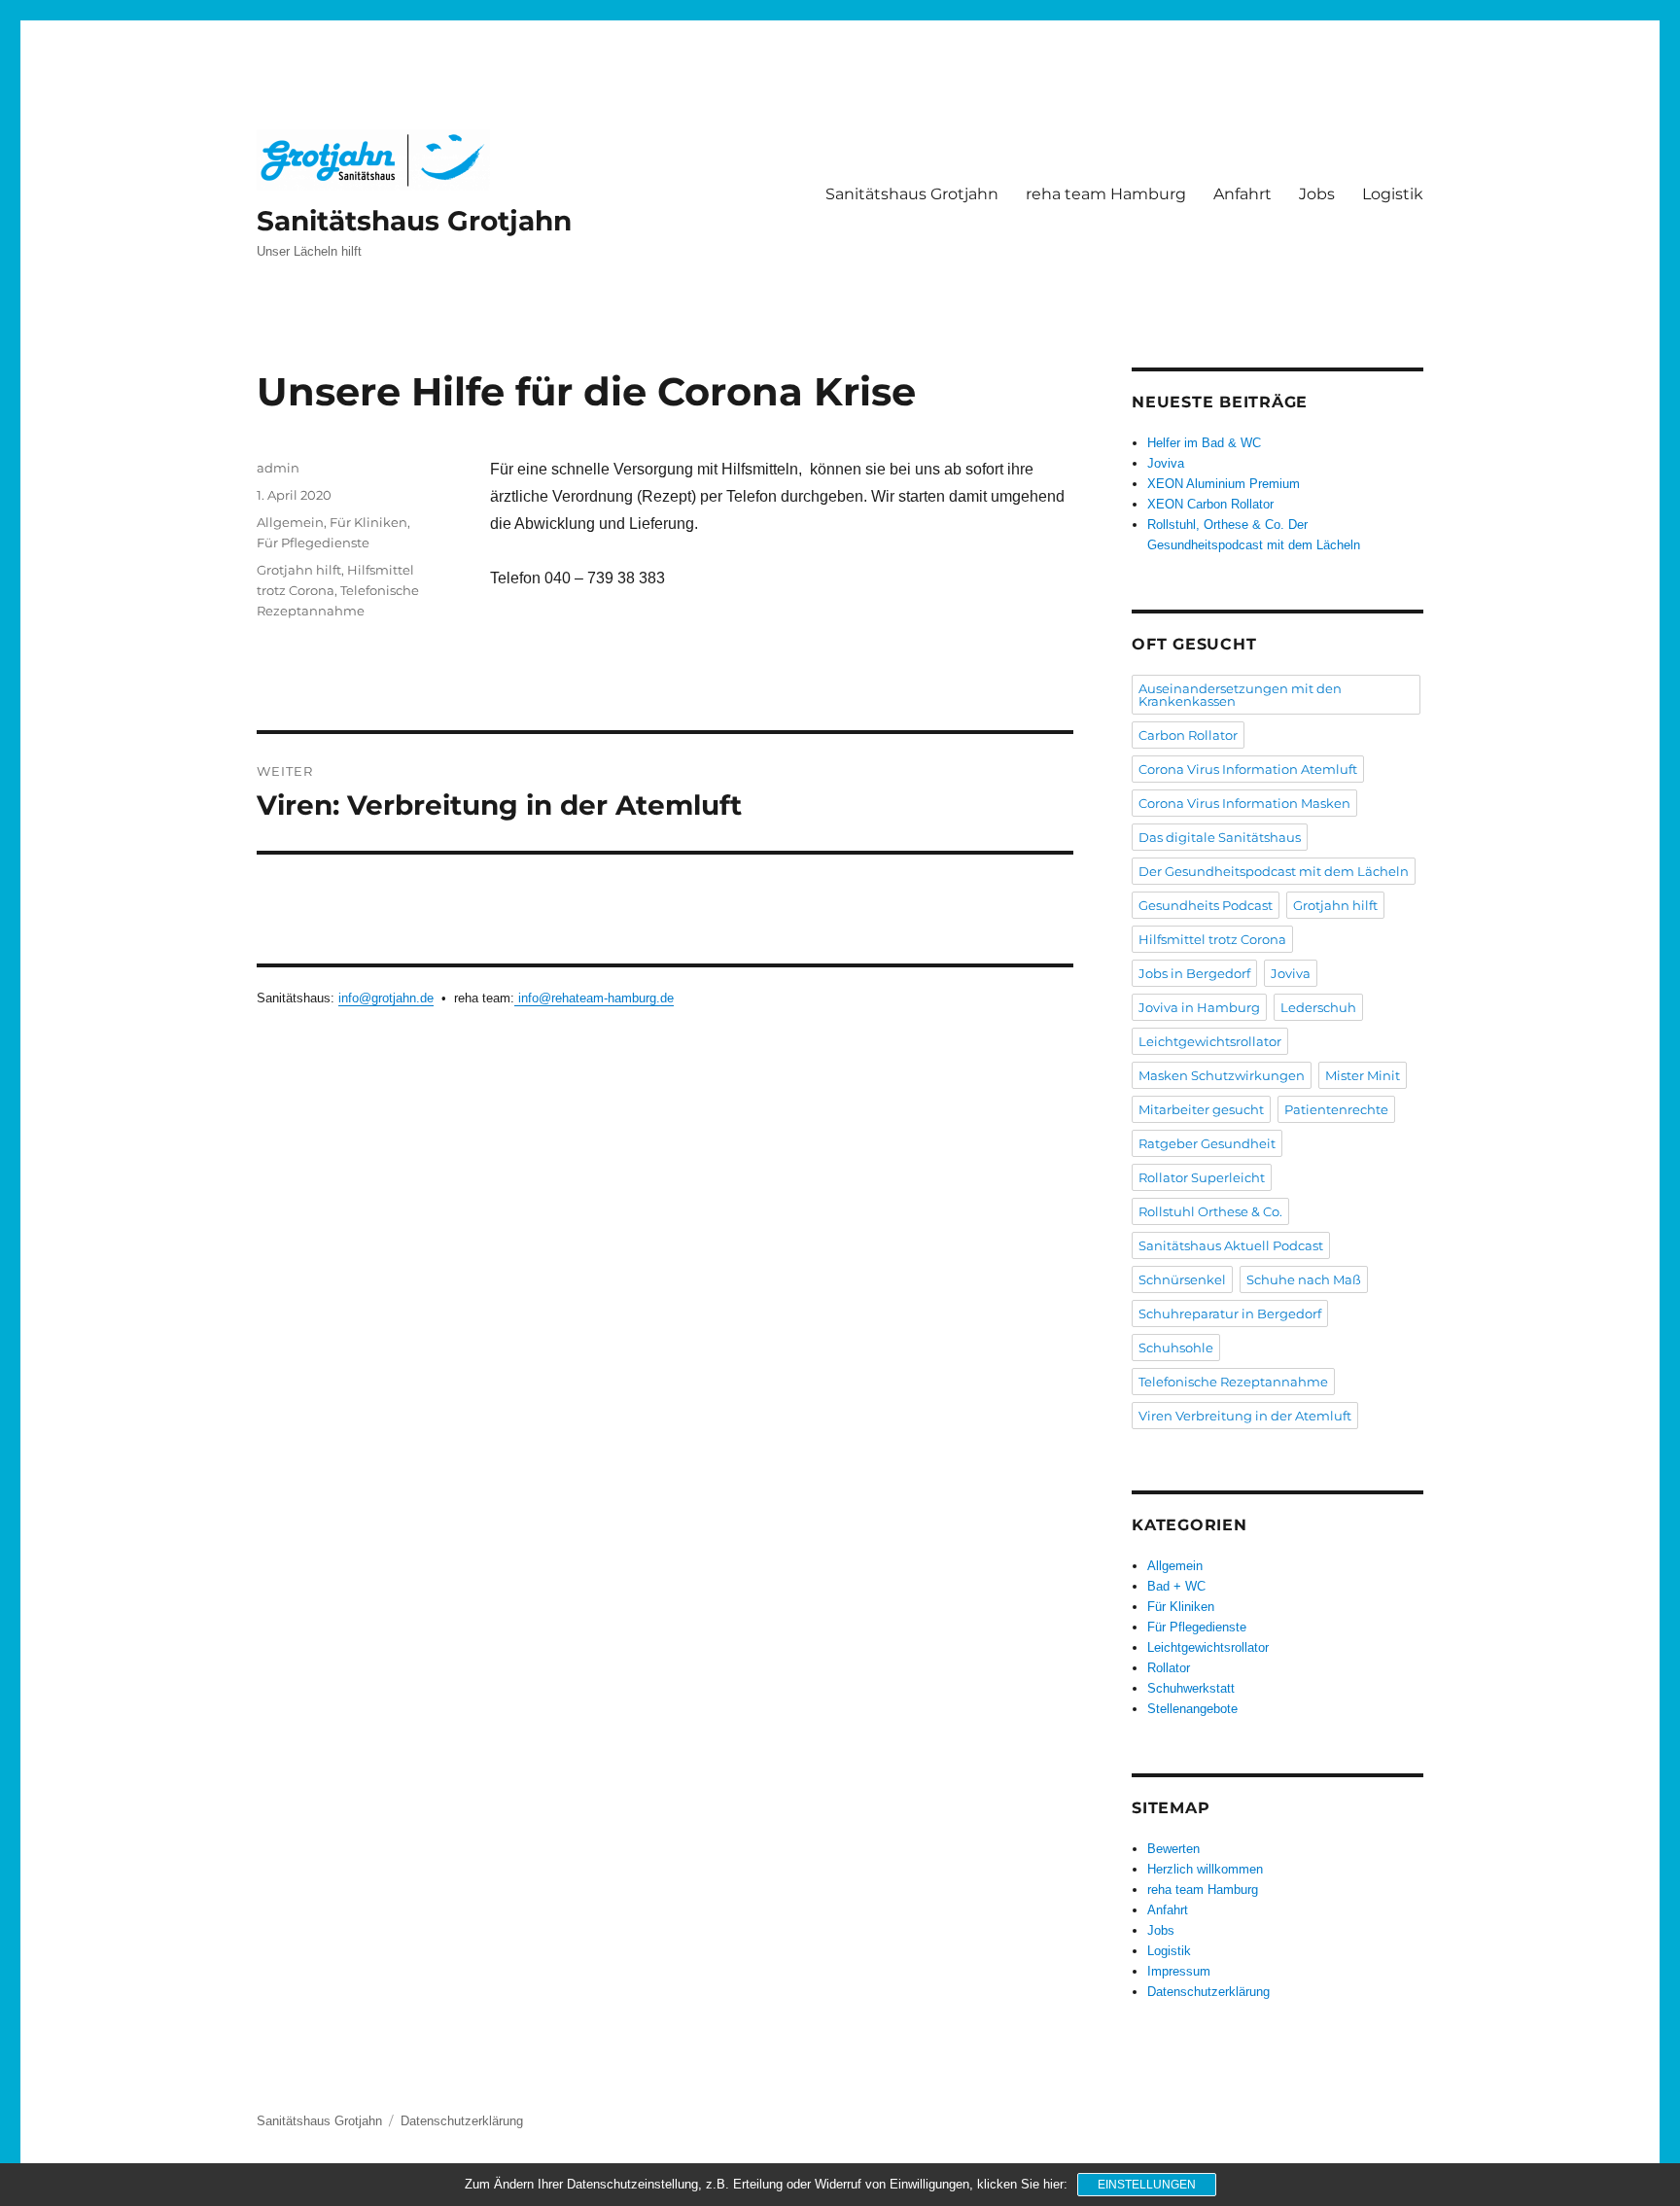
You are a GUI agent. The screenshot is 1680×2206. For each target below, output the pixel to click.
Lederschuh (1318, 1007)
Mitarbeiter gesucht (1201, 1109)
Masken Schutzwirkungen (1222, 1075)
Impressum (1179, 1971)
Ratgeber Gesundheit (1207, 1143)
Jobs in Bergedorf (1194, 973)
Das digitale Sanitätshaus (1220, 837)
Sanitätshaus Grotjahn (414, 221)
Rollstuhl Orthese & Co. (1210, 1211)
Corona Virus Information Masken (1244, 803)
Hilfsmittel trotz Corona (1212, 939)
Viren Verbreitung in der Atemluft (1245, 1416)
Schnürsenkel (1182, 1279)
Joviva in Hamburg (1199, 1007)
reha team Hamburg (1106, 194)
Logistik (1393, 194)
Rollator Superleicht (1202, 1177)
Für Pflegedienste (313, 543)
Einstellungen (1147, 2185)
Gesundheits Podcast (1206, 905)
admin (278, 468)
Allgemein (290, 522)
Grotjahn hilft (299, 570)
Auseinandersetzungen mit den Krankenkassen (1240, 695)
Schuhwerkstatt (1191, 1688)
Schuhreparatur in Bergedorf (1230, 1313)
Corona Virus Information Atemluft (1248, 769)
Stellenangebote (1192, 1709)
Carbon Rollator (1188, 735)
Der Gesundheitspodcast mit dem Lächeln (1274, 871)
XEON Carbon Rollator (1210, 504)
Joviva (1166, 463)
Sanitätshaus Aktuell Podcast (1231, 1245)
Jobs (1317, 194)
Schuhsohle (1176, 1348)
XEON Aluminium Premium (1224, 484)
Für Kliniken (368, 522)
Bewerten (1173, 1849)
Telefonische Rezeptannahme (1233, 1382)
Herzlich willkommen (1205, 1869)
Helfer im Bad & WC (1204, 443)
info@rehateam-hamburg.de (594, 998)
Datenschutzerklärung (1208, 1992)
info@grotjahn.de (386, 998)
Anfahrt (1242, 194)
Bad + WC (1176, 1586)
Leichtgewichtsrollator (1210, 1041)
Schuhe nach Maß (1304, 1279)
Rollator (1169, 1668)
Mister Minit (1363, 1075)
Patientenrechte (1336, 1109)
